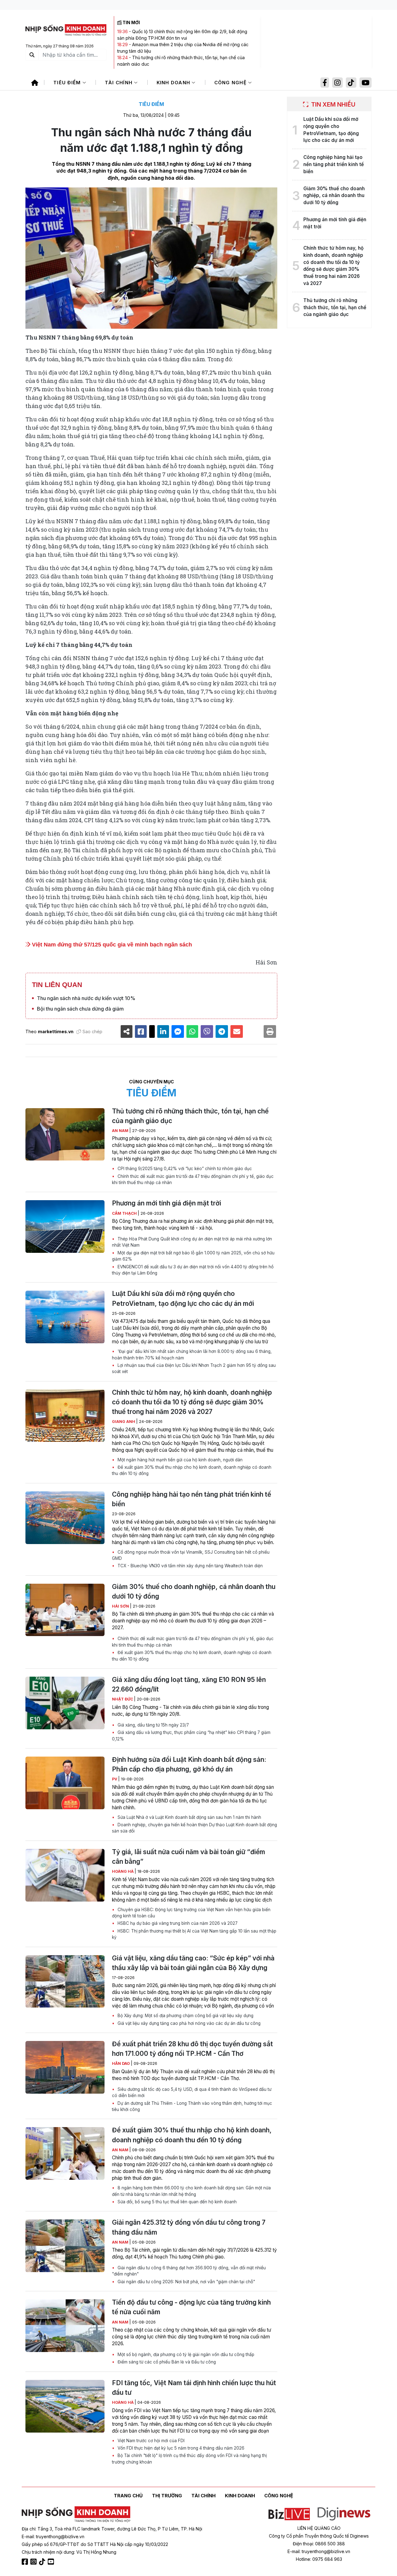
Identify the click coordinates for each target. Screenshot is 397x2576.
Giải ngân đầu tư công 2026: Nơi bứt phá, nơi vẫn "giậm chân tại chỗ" (186, 2282)
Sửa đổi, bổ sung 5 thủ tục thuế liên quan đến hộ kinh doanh (176, 2202)
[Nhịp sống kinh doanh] (76, 2514)
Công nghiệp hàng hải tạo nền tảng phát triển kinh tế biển (192, 1499)
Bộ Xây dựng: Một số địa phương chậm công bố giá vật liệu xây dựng (185, 2016)
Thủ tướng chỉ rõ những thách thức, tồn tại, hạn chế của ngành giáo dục (190, 1116)
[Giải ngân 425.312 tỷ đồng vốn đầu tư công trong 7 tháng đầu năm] (65, 2246)
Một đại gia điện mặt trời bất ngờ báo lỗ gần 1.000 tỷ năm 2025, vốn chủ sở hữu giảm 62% (193, 1256)
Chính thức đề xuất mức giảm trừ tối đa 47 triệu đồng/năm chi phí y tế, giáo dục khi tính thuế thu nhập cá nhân (193, 1179)
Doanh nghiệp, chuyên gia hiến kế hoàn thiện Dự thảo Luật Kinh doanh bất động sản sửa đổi (194, 1828)
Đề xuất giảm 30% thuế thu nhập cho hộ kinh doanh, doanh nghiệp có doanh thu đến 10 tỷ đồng (192, 1470)
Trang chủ (128, 2496)
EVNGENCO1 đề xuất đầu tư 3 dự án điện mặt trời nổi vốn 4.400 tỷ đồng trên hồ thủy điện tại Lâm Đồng (193, 1270)
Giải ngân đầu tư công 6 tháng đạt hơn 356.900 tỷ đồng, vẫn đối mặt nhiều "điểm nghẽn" (189, 2271)
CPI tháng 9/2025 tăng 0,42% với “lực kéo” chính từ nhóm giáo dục (184, 1169)
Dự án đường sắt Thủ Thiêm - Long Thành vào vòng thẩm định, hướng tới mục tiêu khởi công (192, 2106)
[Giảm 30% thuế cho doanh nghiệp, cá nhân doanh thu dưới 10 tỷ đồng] (65, 1610)
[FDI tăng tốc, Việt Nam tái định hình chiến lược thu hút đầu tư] (65, 2406)
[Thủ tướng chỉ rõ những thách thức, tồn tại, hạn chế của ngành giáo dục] (65, 1134)
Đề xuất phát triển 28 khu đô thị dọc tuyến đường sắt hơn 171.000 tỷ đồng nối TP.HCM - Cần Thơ (192, 2049)
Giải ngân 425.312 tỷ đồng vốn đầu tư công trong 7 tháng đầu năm (189, 2227)
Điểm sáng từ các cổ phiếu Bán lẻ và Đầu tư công (166, 2362)
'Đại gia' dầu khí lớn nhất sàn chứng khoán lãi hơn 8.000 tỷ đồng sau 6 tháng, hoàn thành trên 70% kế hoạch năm (192, 1354)
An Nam (121, 1131)
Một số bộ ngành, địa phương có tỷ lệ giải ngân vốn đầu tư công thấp (185, 2354)
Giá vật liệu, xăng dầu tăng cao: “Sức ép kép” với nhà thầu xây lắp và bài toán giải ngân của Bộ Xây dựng (193, 1963)
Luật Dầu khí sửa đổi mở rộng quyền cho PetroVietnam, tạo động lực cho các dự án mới (183, 1298)
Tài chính (120, 83)
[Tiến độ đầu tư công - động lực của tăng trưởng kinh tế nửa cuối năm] (65, 2326)
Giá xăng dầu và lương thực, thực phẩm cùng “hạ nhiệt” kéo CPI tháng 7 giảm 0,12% (191, 1736)
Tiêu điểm (68, 83)
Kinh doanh (174, 83)
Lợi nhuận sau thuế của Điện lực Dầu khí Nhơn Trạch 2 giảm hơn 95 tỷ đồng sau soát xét (194, 1368)
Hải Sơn (121, 1606)
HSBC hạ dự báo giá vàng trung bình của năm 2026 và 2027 (177, 1923)
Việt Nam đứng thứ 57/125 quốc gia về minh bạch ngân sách (111, 945)
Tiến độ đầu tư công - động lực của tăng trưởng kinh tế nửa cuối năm (191, 2307)
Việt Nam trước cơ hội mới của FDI (150, 2441)
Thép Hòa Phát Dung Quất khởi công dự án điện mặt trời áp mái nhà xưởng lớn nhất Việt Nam (192, 1242)
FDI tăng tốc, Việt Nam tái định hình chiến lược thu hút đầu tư (194, 2388)
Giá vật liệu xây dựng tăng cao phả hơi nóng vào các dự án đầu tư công (188, 2023)
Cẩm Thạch (125, 1213)
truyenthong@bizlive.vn (60, 2537)
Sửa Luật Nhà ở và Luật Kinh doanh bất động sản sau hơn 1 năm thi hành (189, 1817)
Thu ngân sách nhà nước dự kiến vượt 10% (86, 998)
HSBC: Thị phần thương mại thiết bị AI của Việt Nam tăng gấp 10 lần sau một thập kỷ (194, 1934)
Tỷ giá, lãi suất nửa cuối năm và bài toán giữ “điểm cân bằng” (189, 1857)
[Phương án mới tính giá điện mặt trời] (65, 1227)
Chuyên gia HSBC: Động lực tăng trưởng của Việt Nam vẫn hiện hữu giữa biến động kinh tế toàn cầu (191, 1913)
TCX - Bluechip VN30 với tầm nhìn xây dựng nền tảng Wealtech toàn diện (190, 1566)
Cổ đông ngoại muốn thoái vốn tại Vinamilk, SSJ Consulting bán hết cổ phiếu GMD (191, 1555)
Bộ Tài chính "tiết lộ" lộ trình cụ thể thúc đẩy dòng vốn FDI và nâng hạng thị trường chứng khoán (189, 2459)
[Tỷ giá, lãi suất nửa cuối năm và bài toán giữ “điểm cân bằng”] (65, 1875)
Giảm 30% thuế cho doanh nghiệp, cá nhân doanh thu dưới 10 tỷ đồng (194, 1591)
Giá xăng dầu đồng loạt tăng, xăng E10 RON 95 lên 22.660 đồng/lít (189, 1684)
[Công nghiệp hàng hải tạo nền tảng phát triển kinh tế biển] (65, 1518)
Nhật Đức (123, 1699)
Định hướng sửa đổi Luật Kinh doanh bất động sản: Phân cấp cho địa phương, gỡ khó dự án (189, 1764)
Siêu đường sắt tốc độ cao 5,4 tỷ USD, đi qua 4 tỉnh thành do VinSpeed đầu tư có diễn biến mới (192, 2092)
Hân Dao (121, 2063)
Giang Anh (124, 1422)
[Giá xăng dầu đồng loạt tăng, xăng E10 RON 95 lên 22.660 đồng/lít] (65, 1703)
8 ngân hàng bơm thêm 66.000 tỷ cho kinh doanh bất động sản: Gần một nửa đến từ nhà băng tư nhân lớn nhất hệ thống (191, 2191)
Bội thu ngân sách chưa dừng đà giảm (80, 1009)
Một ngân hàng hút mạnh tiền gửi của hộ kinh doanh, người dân (179, 1460)
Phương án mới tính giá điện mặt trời (167, 1203)
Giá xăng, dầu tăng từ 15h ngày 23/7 (153, 1725)
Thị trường (167, 2496)
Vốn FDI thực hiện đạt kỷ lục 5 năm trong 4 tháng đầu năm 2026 (180, 2448)
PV (115, 1779)
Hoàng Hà (123, 1871)
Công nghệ (231, 83)
